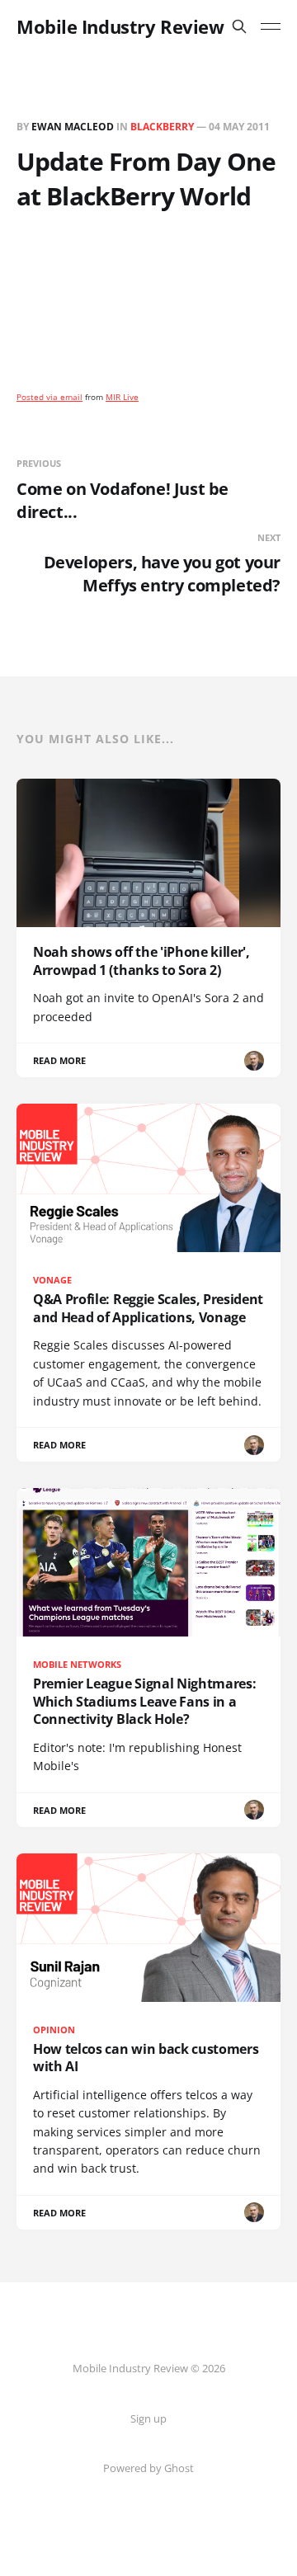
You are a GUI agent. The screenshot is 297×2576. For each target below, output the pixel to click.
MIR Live (122, 397)
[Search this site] (239, 26)
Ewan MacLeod (73, 127)
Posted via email (49, 397)
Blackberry (162, 127)
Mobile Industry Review (120, 26)
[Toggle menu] (271, 26)
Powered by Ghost (148, 2468)
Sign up (148, 2418)
